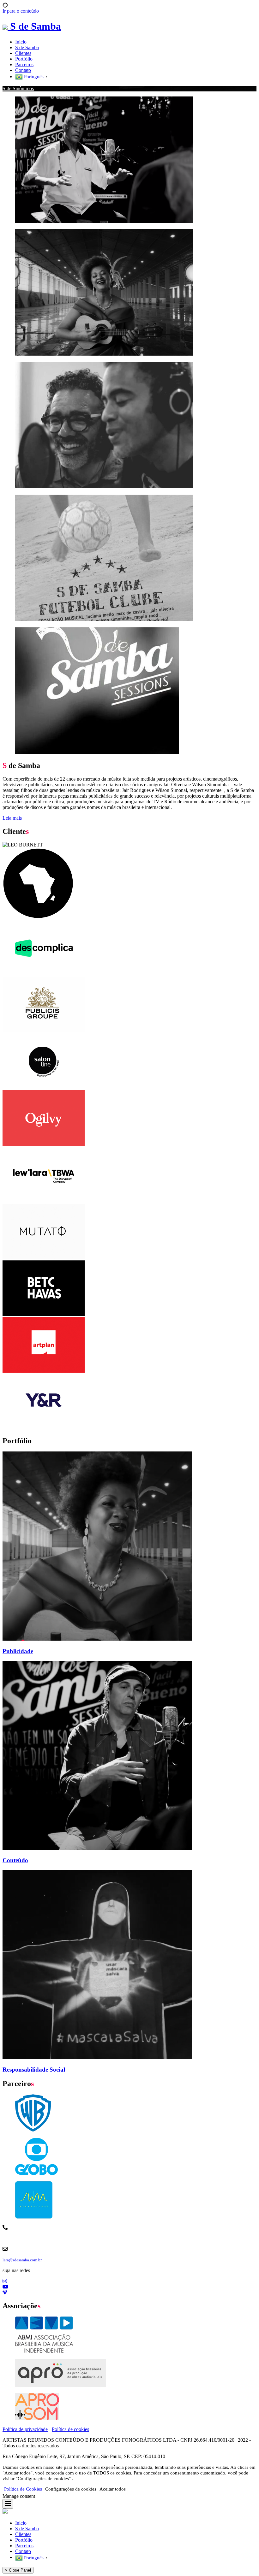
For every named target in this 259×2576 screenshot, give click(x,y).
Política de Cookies (23, 2489)
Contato (23, 70)
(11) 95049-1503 (145, 2239)
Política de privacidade (25, 2429)
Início (21, 42)
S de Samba (27, 47)
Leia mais (12, 818)
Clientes (23, 53)
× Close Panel (18, 2570)
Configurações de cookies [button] (71, 2489)
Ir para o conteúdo (21, 11)
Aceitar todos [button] (113, 2489)
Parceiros (24, 64)
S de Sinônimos (18, 88)
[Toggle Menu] (8, 2504)
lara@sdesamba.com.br (22, 2260)
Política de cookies (70, 2429)
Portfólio (24, 59)
